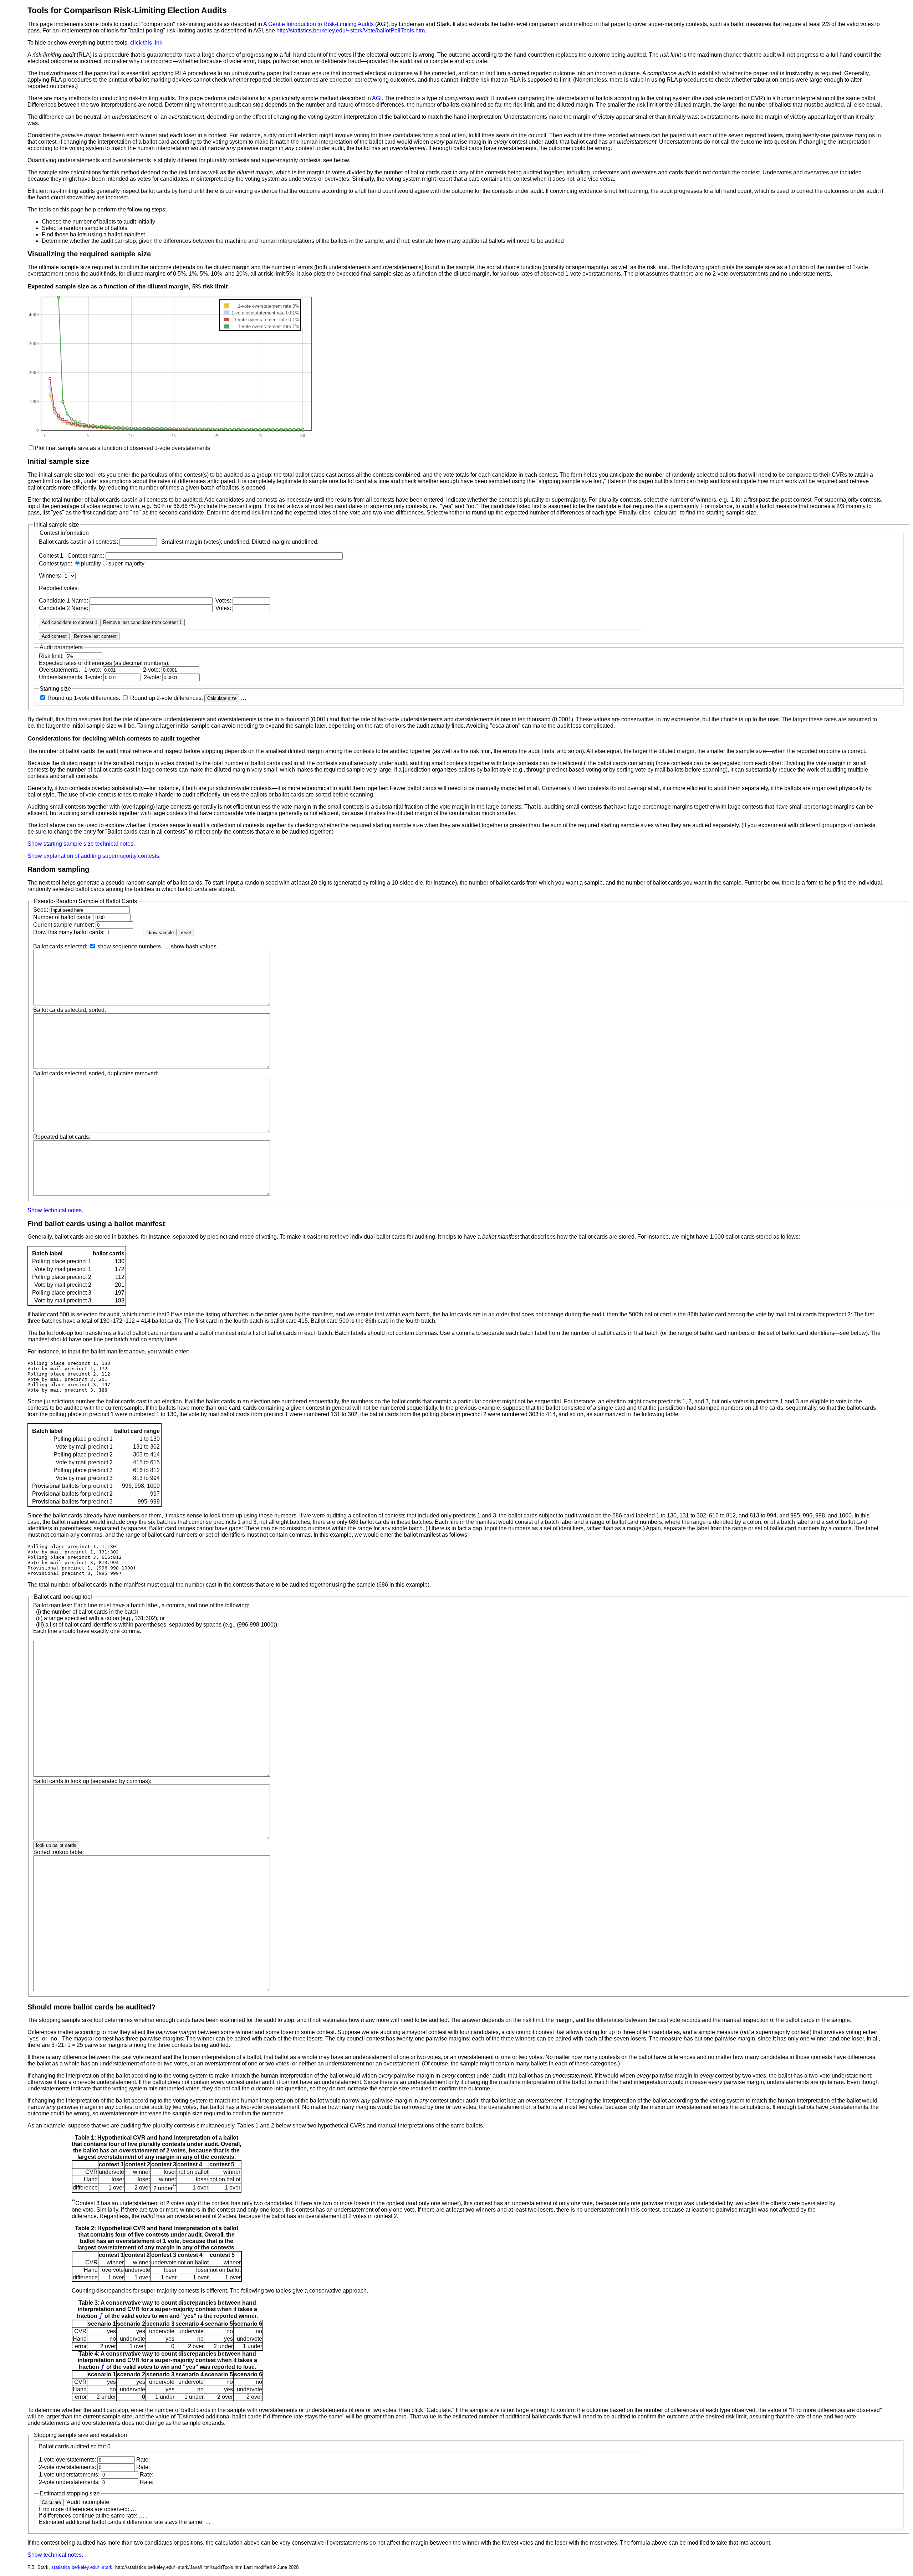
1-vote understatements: (69, 2475)
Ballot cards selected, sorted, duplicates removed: (96, 1073)
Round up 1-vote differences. (85, 698)
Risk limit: (51, 656)
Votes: (223, 601)
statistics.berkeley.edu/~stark (82, 2567)
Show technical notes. (55, 1210)
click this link (146, 43)
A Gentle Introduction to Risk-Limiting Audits (318, 24)
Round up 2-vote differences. (167, 698)
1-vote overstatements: (67, 2460)
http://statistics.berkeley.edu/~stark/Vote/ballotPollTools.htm (351, 30)
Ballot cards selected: (60, 946)
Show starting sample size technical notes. (81, 844)
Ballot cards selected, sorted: (70, 1010)
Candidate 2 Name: (64, 608)
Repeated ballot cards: (62, 1137)
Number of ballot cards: (62, 917)
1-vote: (93, 670)
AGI (377, 98)
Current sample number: (64, 925)
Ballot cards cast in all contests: (78, 542)
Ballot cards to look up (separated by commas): (92, 1781)
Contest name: (86, 556)
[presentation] (101, 2316)
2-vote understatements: (69, 2482)
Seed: (41, 910)
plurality (91, 564)
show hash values (194, 946)
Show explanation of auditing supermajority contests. (94, 856)
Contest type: (56, 564)
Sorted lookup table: (58, 1852)
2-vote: (151, 670)
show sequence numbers (129, 946)
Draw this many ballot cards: (69, 932)
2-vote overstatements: (67, 2467)
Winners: (51, 576)
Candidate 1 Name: (64, 601)
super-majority (126, 564)
